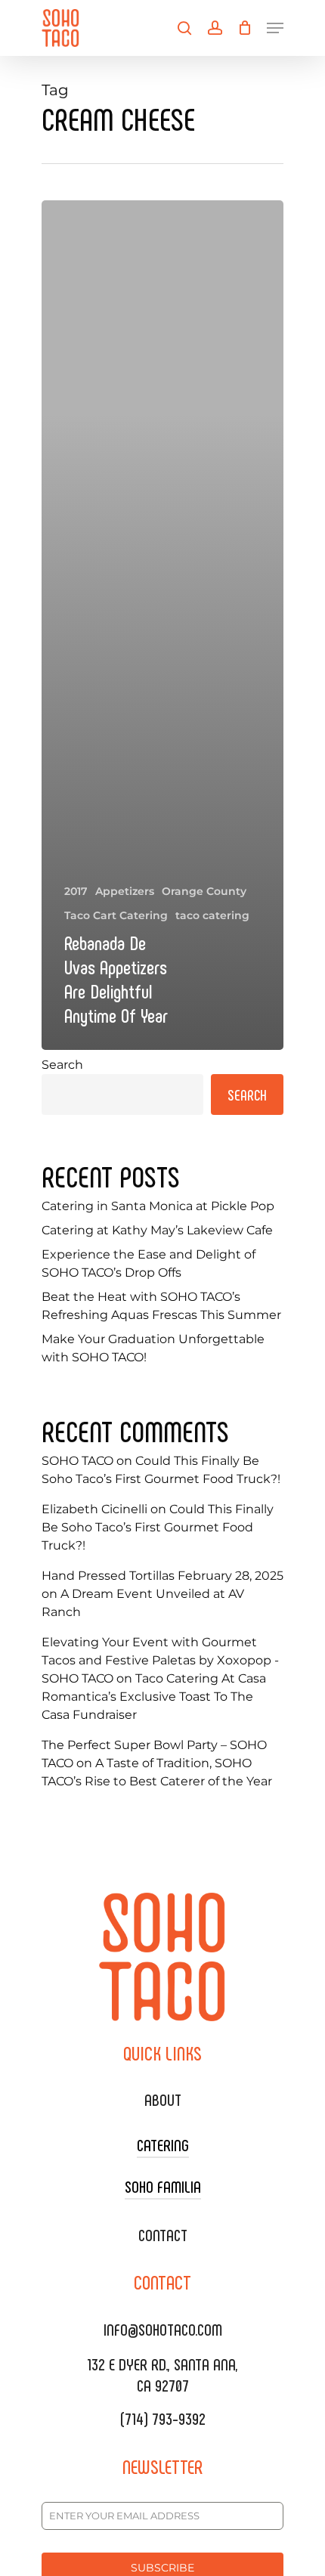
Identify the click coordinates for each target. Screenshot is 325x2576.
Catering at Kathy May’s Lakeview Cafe (157, 1230)
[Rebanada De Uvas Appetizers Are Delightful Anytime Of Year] (162, 625)
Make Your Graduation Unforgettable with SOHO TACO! (153, 1348)
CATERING (163, 2144)
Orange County (204, 891)
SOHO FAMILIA (163, 2186)
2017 (76, 891)
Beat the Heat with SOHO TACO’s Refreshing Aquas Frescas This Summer (161, 1306)
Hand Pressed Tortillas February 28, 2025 (162, 1576)
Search (62, 1065)
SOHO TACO (77, 1461)
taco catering (212, 915)
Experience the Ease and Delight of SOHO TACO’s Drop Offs (149, 1263)
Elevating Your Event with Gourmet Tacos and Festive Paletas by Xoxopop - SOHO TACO (160, 1660)
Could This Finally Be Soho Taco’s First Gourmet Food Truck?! (158, 1527)
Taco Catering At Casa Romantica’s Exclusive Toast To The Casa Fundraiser (154, 1697)
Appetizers (125, 891)
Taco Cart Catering (116, 915)
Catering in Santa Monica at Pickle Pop (158, 1206)
